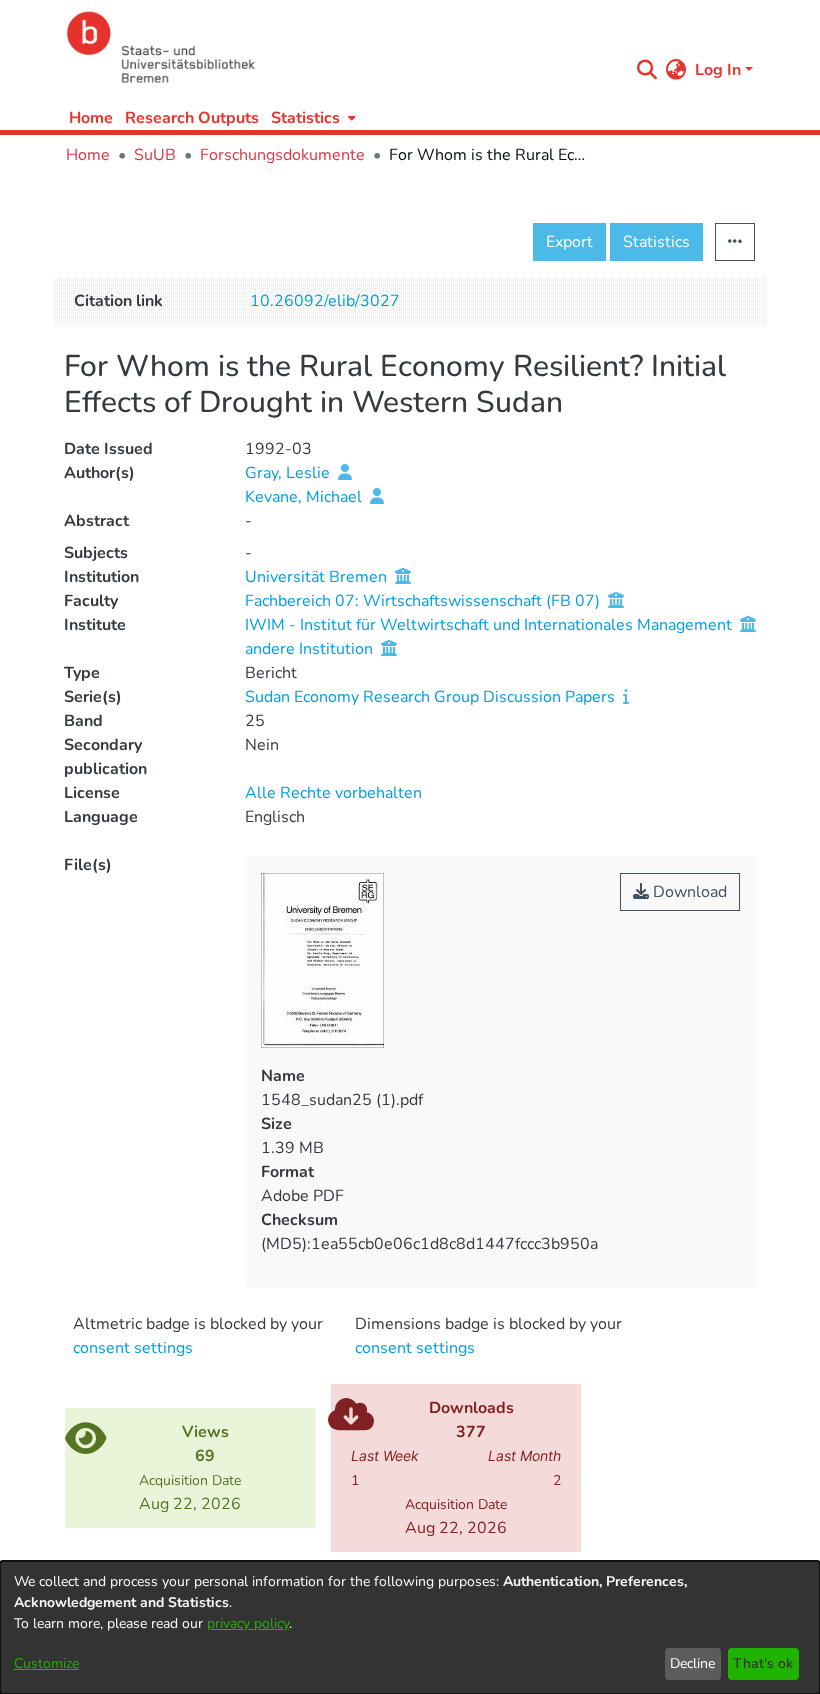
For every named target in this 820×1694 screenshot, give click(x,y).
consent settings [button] (133, 1348)
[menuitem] (311, 117)
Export (569, 242)
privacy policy (248, 1623)
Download (688, 892)
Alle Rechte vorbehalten (333, 793)
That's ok (763, 1663)
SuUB (155, 155)
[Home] (342, 47)
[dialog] (410, 1627)
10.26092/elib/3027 (325, 301)
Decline (692, 1663)
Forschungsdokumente (282, 155)
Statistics (656, 242)
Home (91, 118)
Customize (46, 1663)
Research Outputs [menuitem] (192, 118)
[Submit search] (647, 70)
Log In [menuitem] (718, 70)
